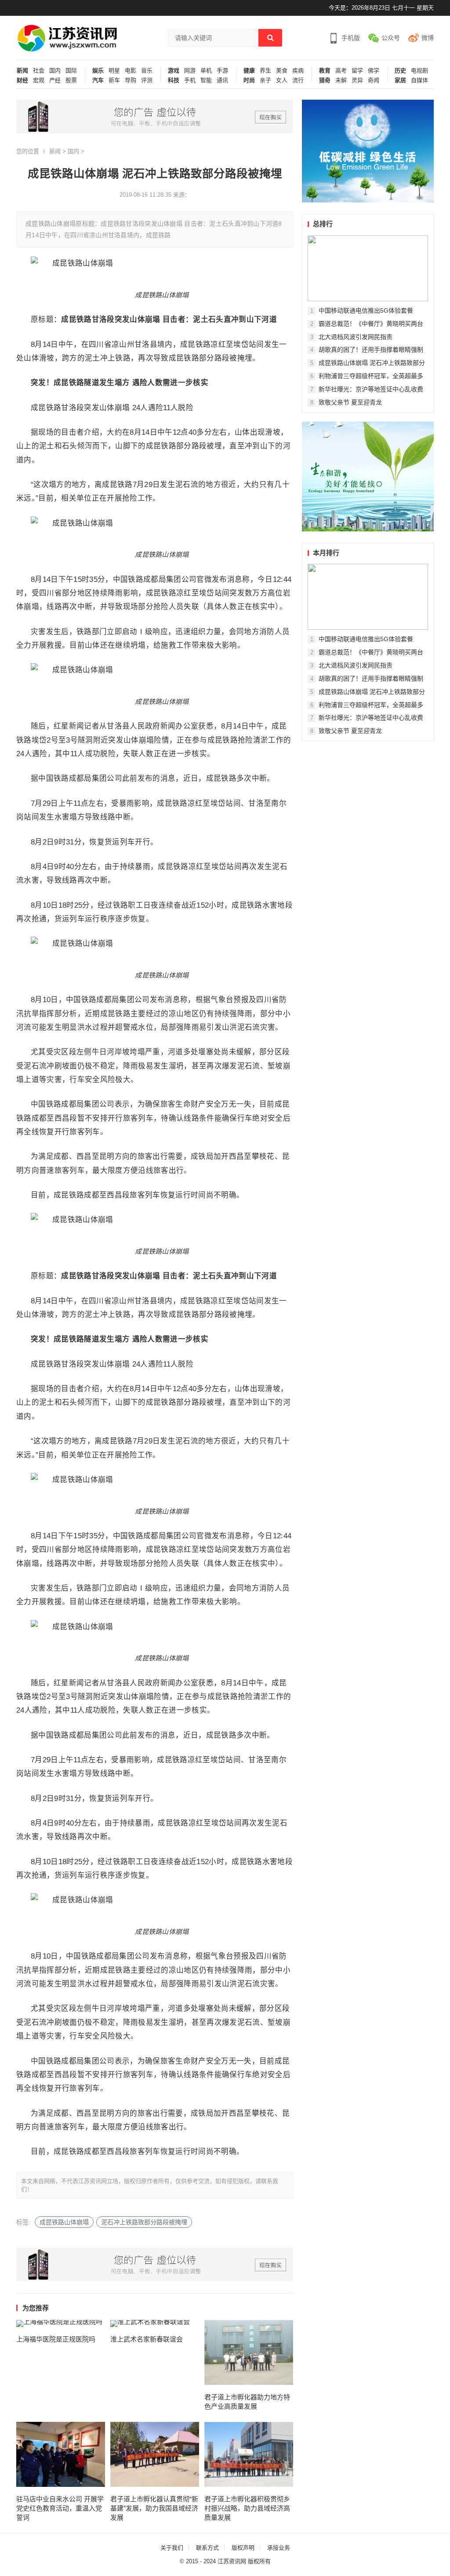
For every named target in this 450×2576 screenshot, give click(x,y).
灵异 (357, 80)
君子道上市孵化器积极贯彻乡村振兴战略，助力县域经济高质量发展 (247, 2508)
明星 (114, 71)
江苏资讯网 (232, 2561)
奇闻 (374, 80)
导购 (131, 80)
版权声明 (243, 2548)
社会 (39, 71)
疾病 (298, 71)
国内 (55, 71)
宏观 (39, 80)
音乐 (147, 71)
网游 (190, 71)
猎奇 (325, 80)
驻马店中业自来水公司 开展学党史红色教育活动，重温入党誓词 (60, 2508)
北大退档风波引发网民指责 (356, 337)
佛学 (374, 71)
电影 (131, 71)
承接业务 (279, 2548)
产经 (55, 80)
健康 (249, 71)
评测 (147, 80)
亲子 (265, 80)
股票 (71, 80)
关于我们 (172, 2548)
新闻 (22, 71)
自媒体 (419, 80)
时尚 (249, 80)
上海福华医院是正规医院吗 (56, 2339)
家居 (400, 80)
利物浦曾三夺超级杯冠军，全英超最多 (371, 376)
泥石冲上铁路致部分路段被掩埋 (144, 2222)
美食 (282, 71)
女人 (282, 80)
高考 (341, 71)
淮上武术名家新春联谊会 (147, 2339)
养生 (265, 71)
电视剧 (419, 71)
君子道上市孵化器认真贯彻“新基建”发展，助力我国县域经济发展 (154, 2508)
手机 (190, 80)
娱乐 (98, 71)
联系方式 (207, 2548)
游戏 (174, 71)
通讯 (222, 80)
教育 (325, 71)
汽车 (98, 80)
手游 (222, 71)
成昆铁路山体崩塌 (64, 2222)
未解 (341, 80)
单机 (206, 71)
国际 (71, 71)
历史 (400, 71)
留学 (357, 71)
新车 (114, 80)
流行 (298, 80)
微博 (428, 38)
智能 (206, 80)
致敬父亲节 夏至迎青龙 (350, 402)
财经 (22, 80)
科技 (174, 80)
